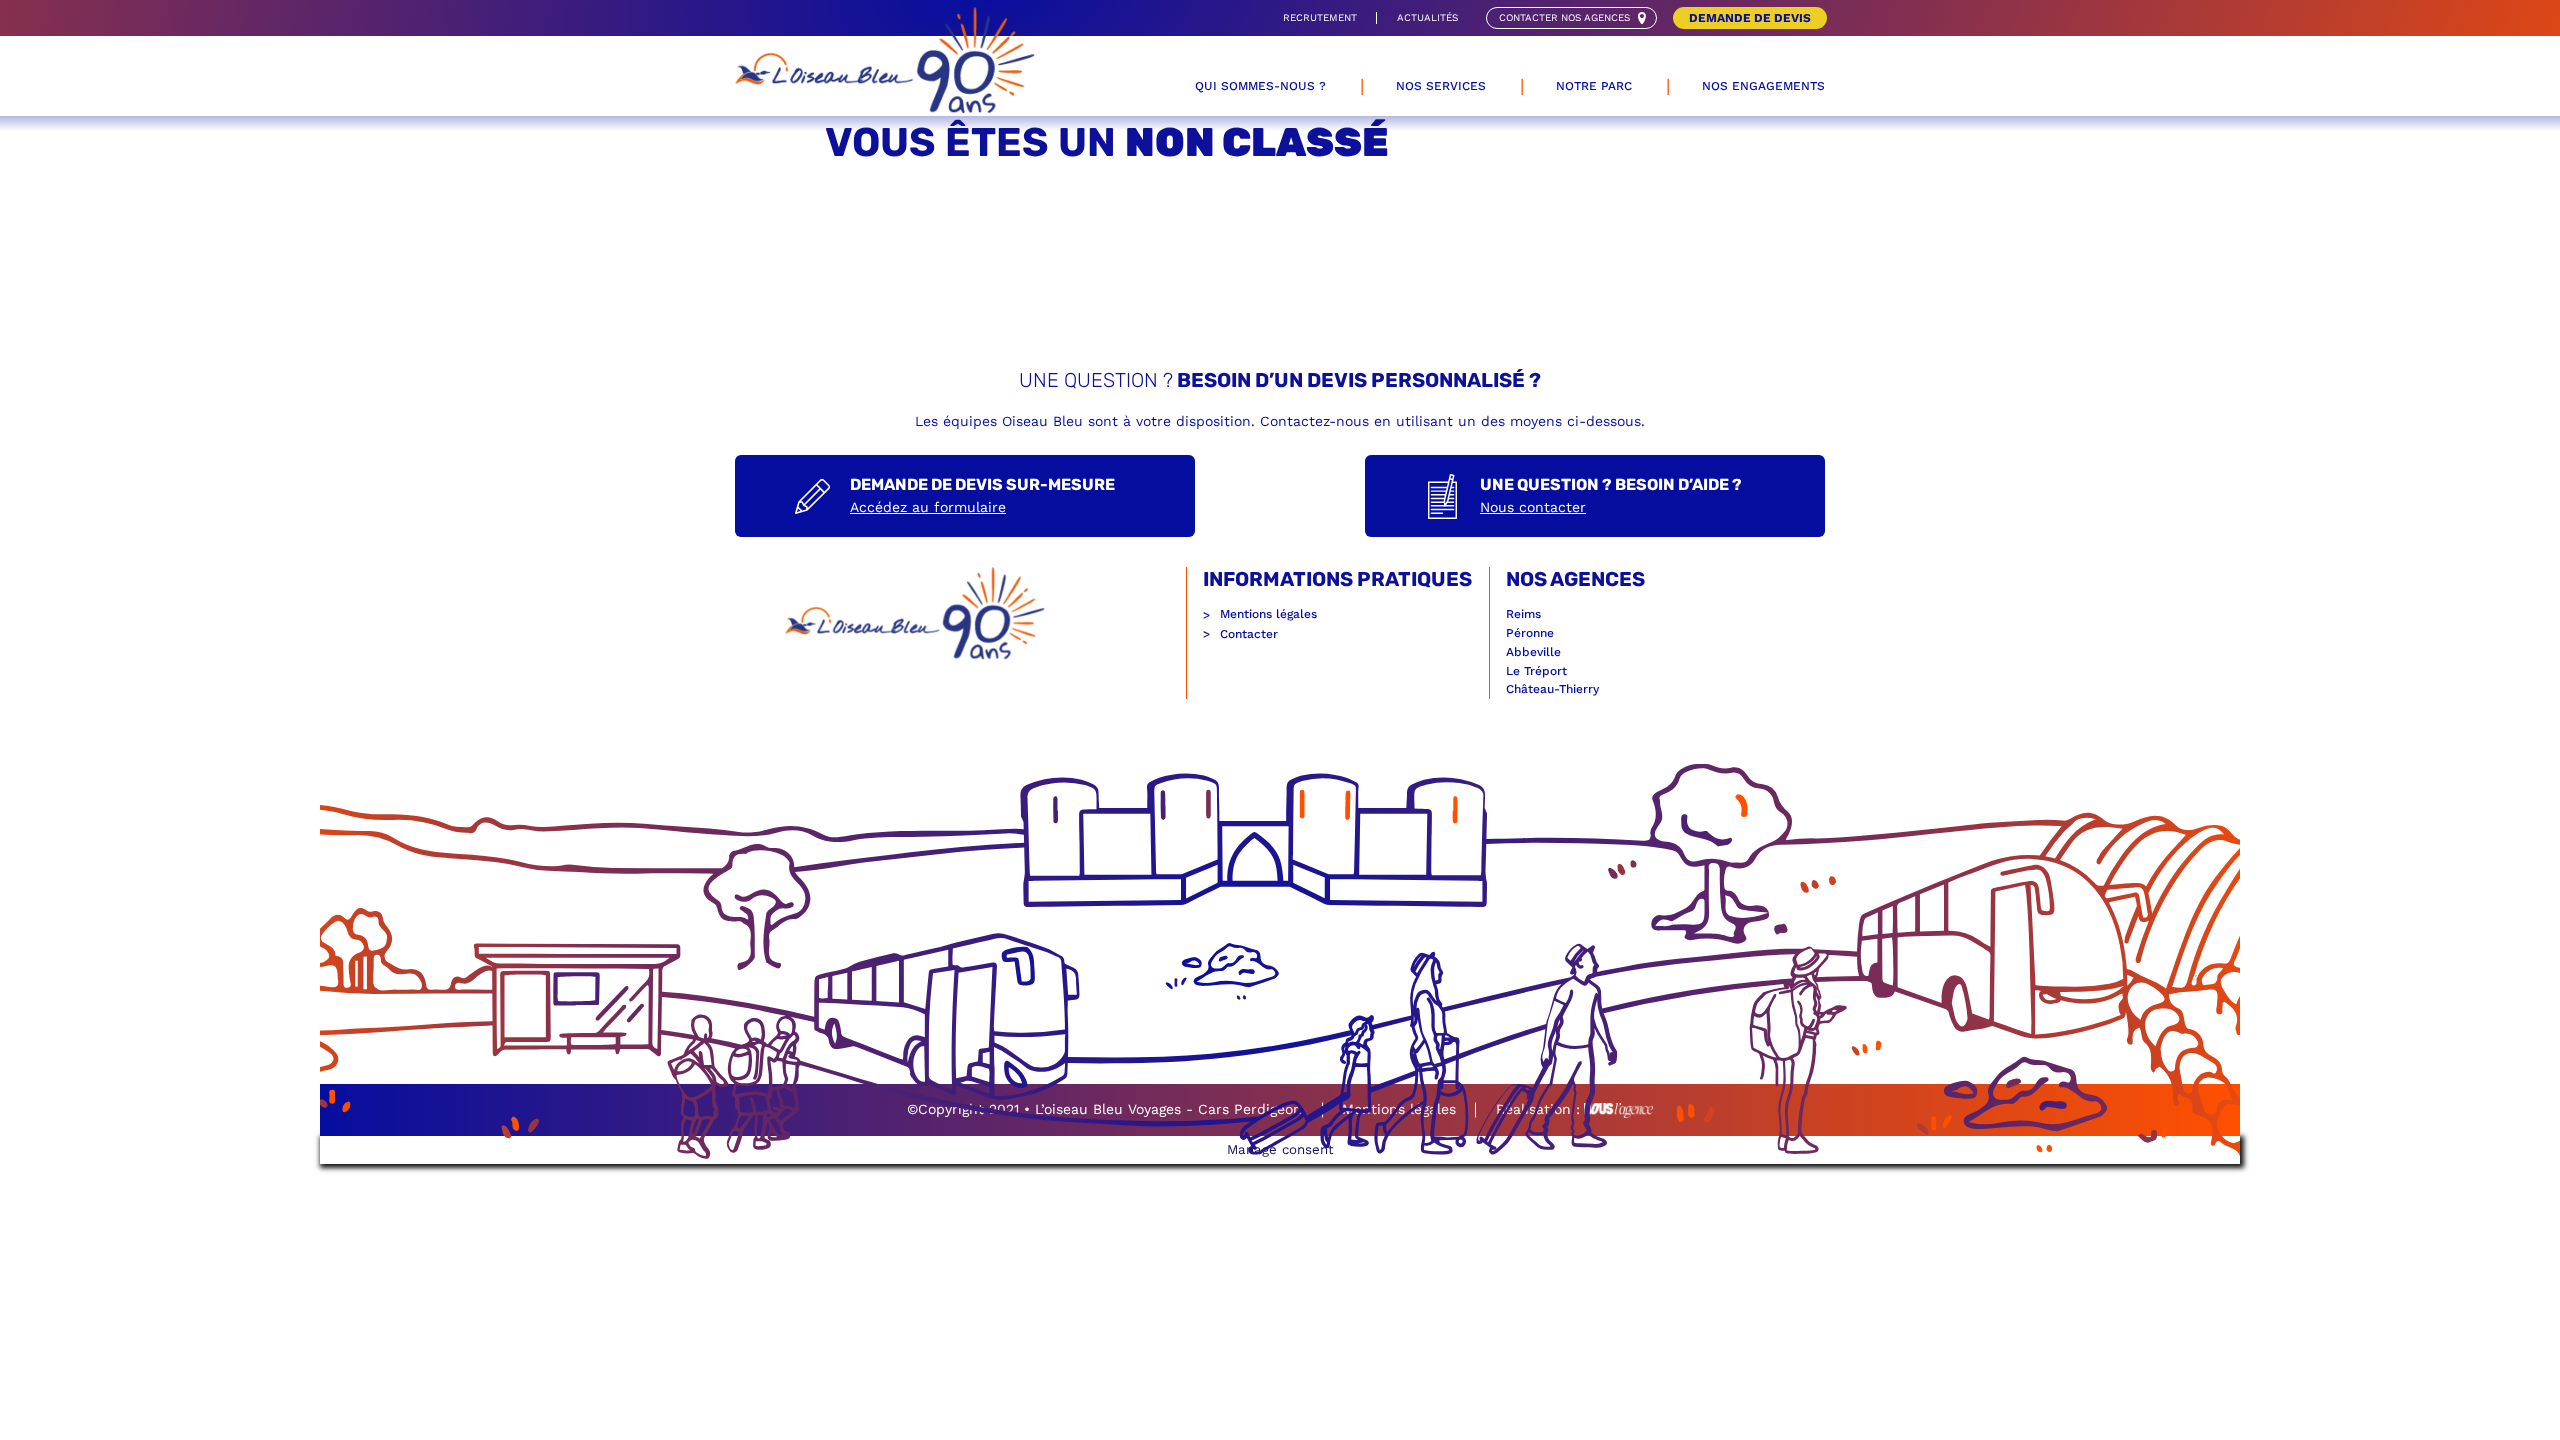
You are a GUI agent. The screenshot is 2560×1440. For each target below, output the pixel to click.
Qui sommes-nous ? (1260, 86)
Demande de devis (1750, 18)
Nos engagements (1763, 86)
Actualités (1427, 17)
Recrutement (1320, 17)
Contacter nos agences (1564, 17)
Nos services (1441, 86)
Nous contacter (1533, 507)
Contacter (1249, 634)
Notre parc (1594, 86)
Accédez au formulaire (928, 507)
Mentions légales (1268, 614)
